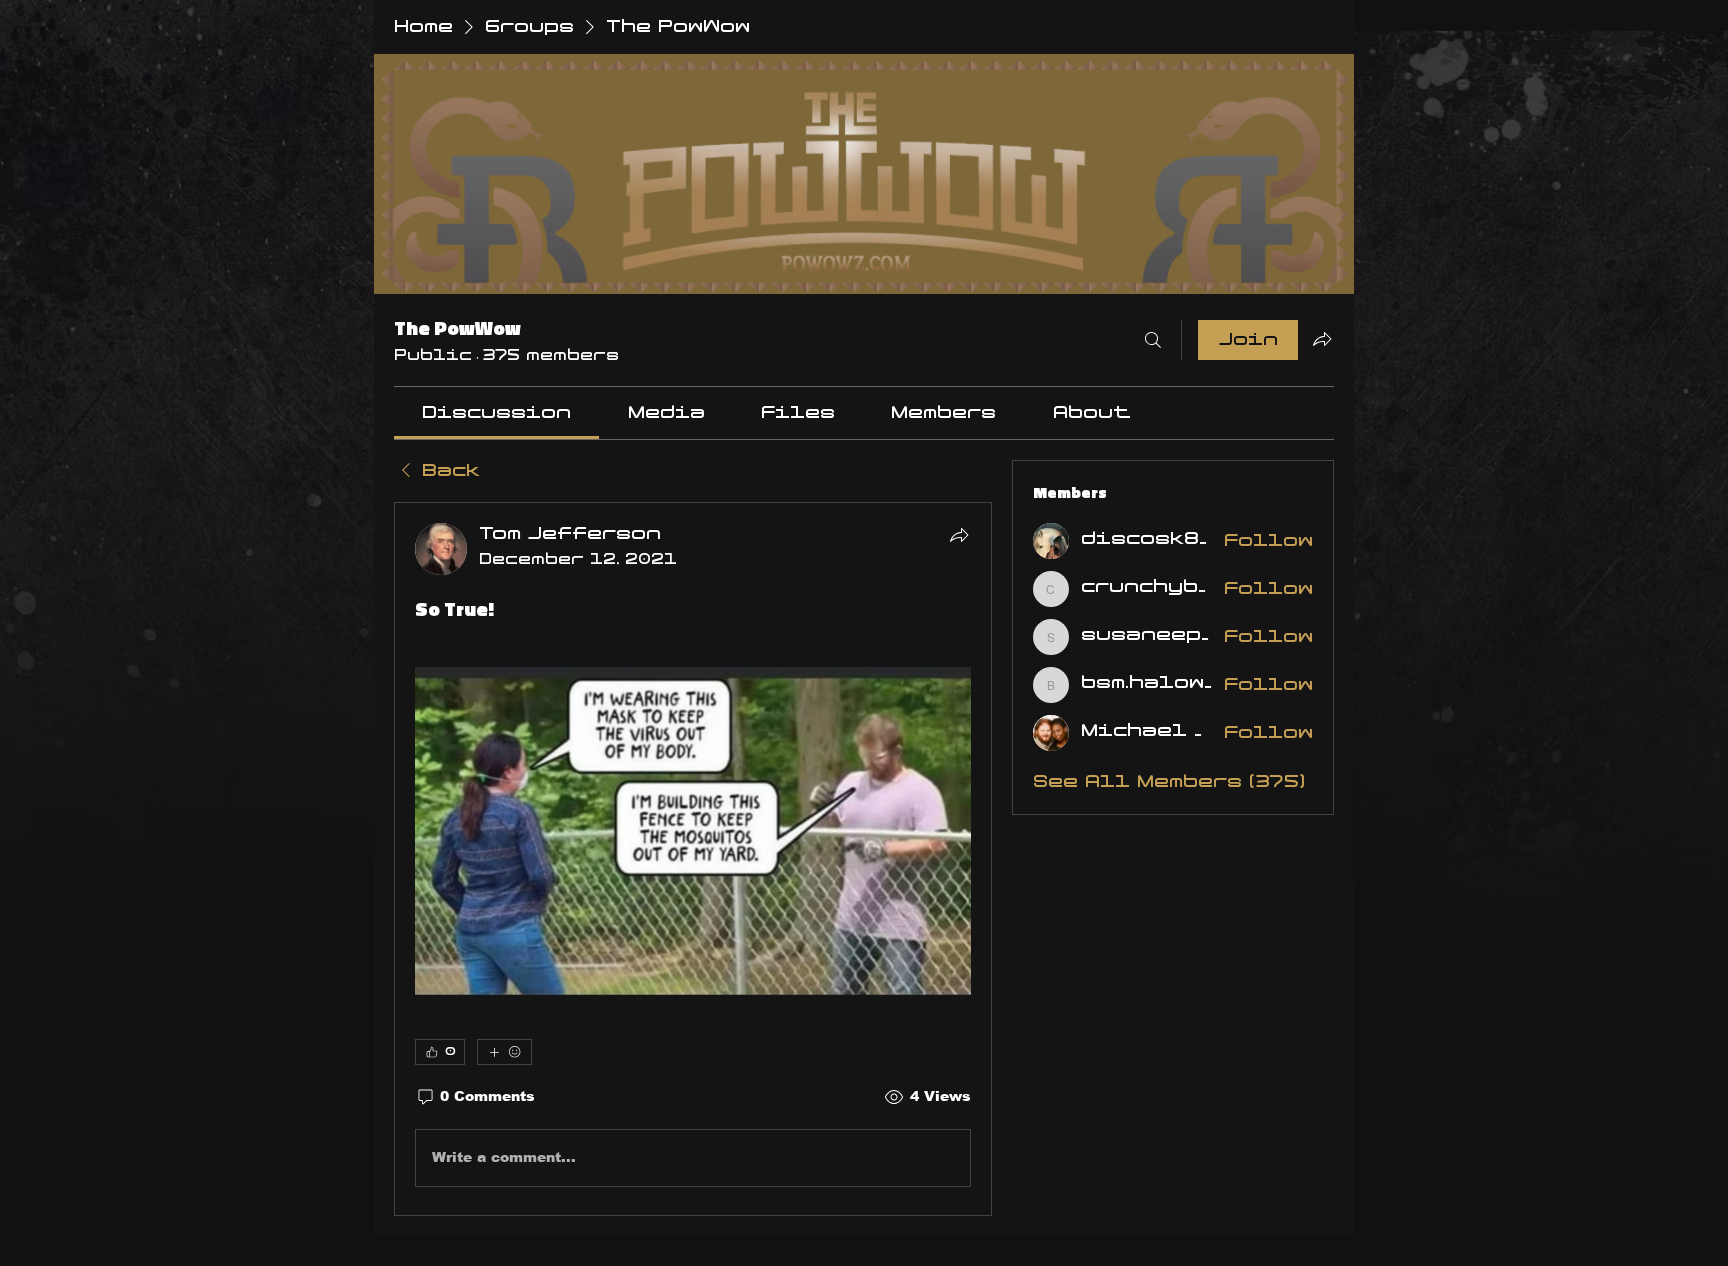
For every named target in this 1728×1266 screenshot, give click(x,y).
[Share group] (1322, 339)
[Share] (959, 535)
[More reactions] (504, 1052)
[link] (496, 413)
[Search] (1153, 340)
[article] (693, 859)
